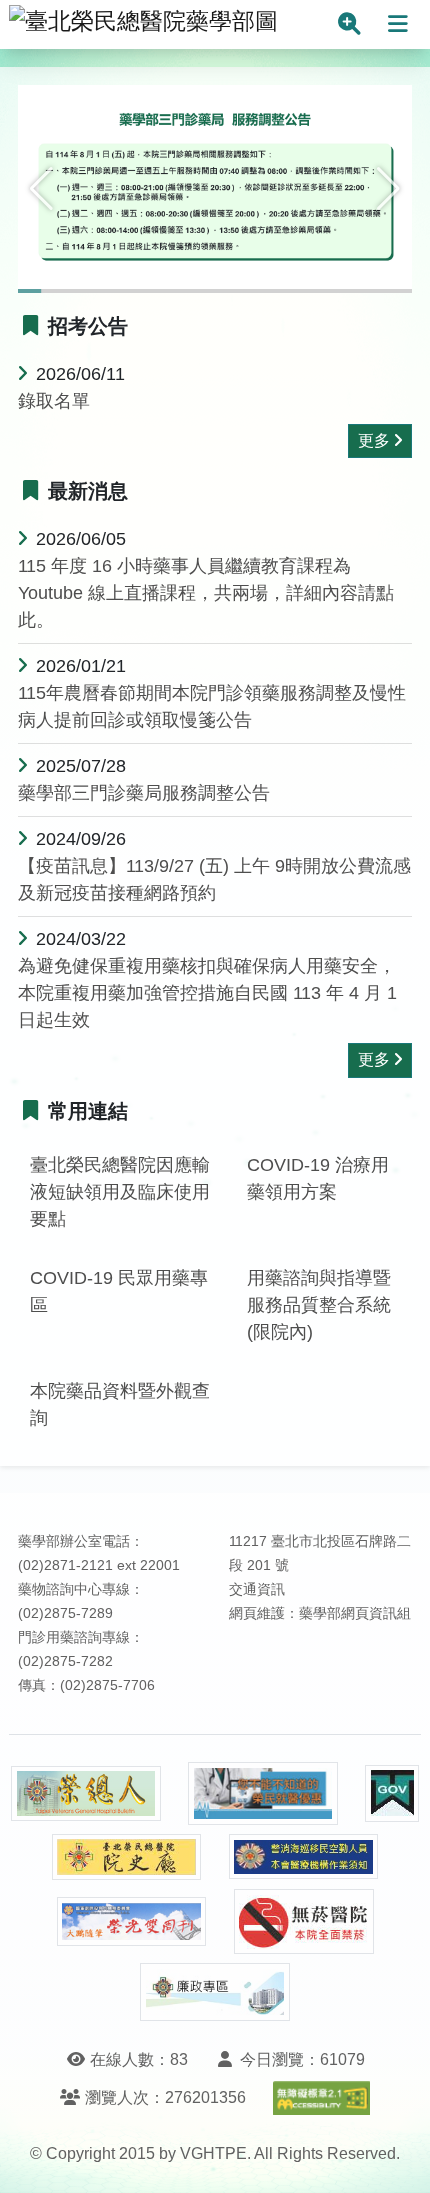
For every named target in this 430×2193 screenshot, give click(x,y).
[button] (41, 189)
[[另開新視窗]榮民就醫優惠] (263, 1793)
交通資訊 (257, 1589)
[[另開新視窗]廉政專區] (215, 1992)
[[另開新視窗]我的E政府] (392, 1793)
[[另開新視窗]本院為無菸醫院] (304, 1921)
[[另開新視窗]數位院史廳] (127, 1857)
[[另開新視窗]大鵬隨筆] (132, 1921)
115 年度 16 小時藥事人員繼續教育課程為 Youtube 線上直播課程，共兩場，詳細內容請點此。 (206, 593)
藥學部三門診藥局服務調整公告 (144, 793)
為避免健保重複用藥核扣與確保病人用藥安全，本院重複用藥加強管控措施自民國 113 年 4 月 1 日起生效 (207, 993)
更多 (374, 440)
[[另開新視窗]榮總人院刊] (86, 1794)
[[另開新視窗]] (215, 196)
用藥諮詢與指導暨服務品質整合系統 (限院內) (319, 1305)
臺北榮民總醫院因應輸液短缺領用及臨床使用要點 (120, 1192)
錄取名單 (54, 401)
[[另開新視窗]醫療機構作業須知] (304, 1856)
